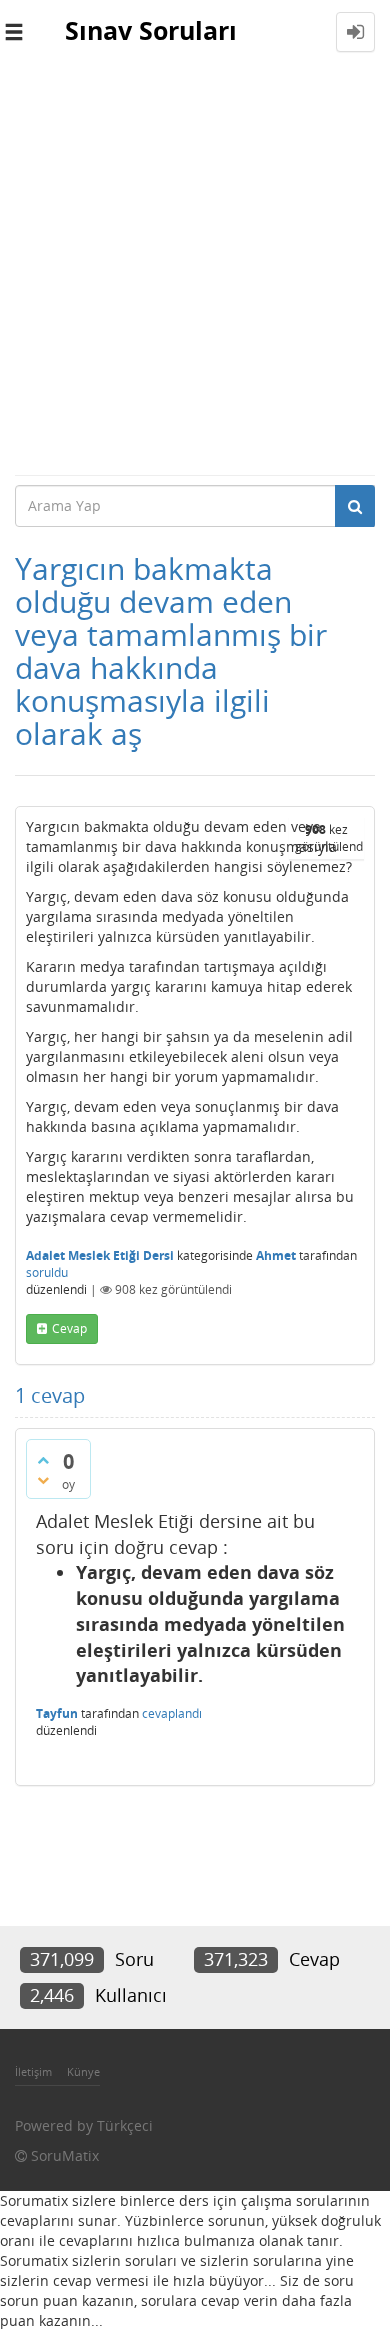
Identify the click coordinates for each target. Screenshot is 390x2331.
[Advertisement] (195, 269)
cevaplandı (172, 1713)
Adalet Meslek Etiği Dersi (100, 1255)
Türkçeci (125, 2125)
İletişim (33, 2071)
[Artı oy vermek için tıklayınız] (43, 1460)
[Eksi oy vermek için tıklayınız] (43, 1480)
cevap (69, 1328)
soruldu (47, 1272)
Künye (83, 2071)
